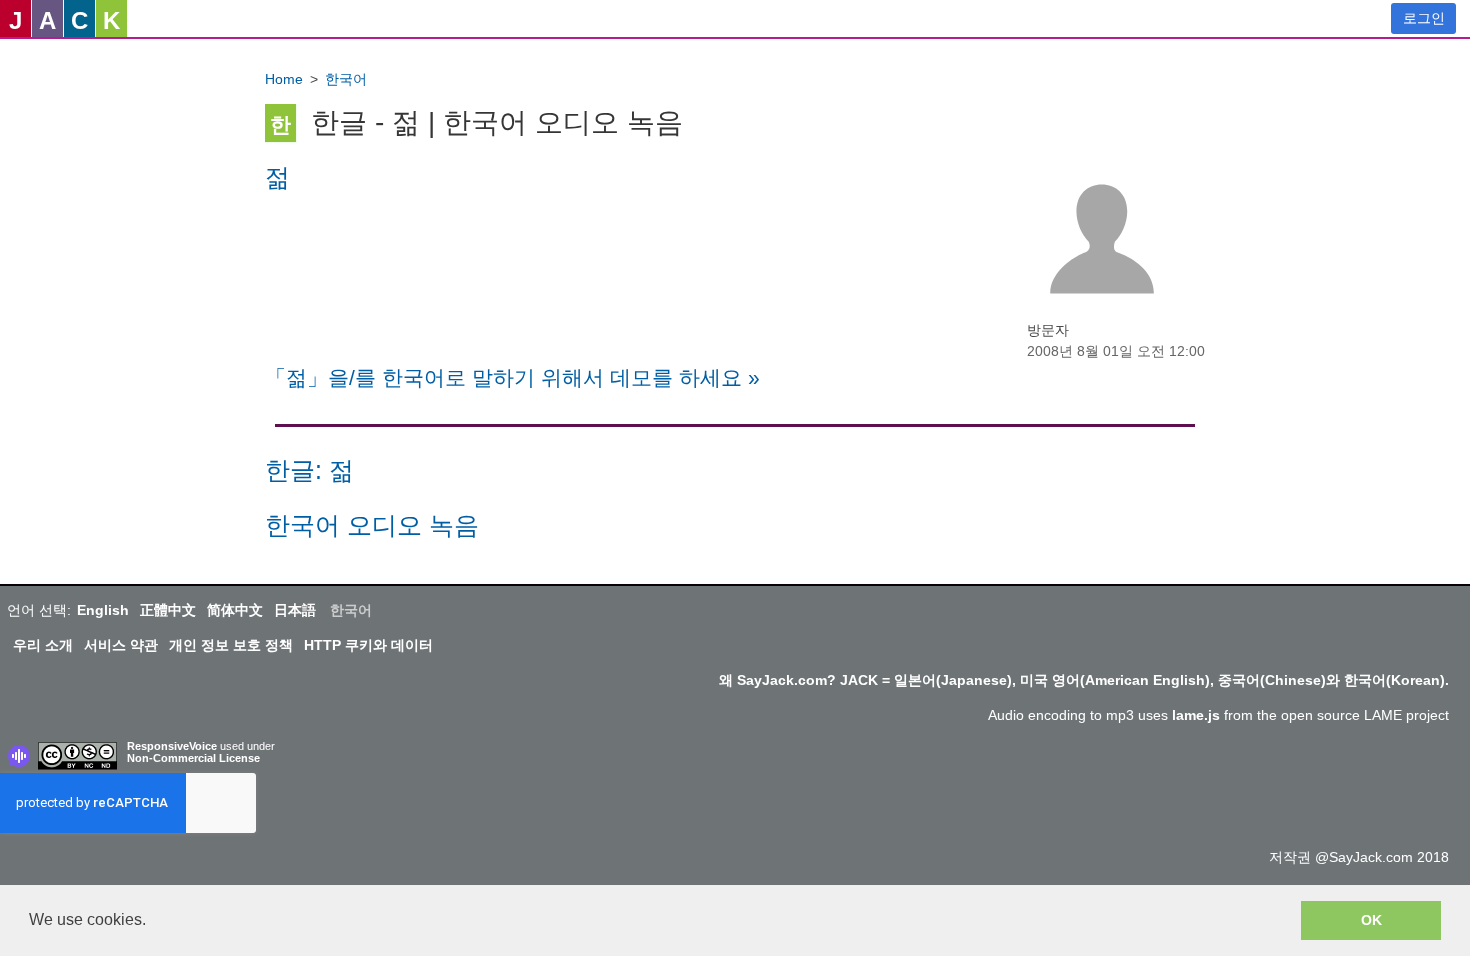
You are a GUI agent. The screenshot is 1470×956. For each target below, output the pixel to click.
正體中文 (168, 610)
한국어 (346, 79)
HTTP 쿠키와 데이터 (368, 645)
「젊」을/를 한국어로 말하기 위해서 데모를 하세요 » (512, 377)
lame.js (1196, 715)
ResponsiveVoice (172, 746)
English (103, 610)
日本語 (295, 610)
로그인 (1424, 18)
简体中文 (235, 610)
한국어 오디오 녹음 (372, 525)
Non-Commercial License (193, 758)
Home (284, 79)
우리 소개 (43, 645)
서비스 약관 (121, 645)
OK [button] (1371, 920)
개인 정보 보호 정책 (231, 645)
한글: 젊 (309, 470)
